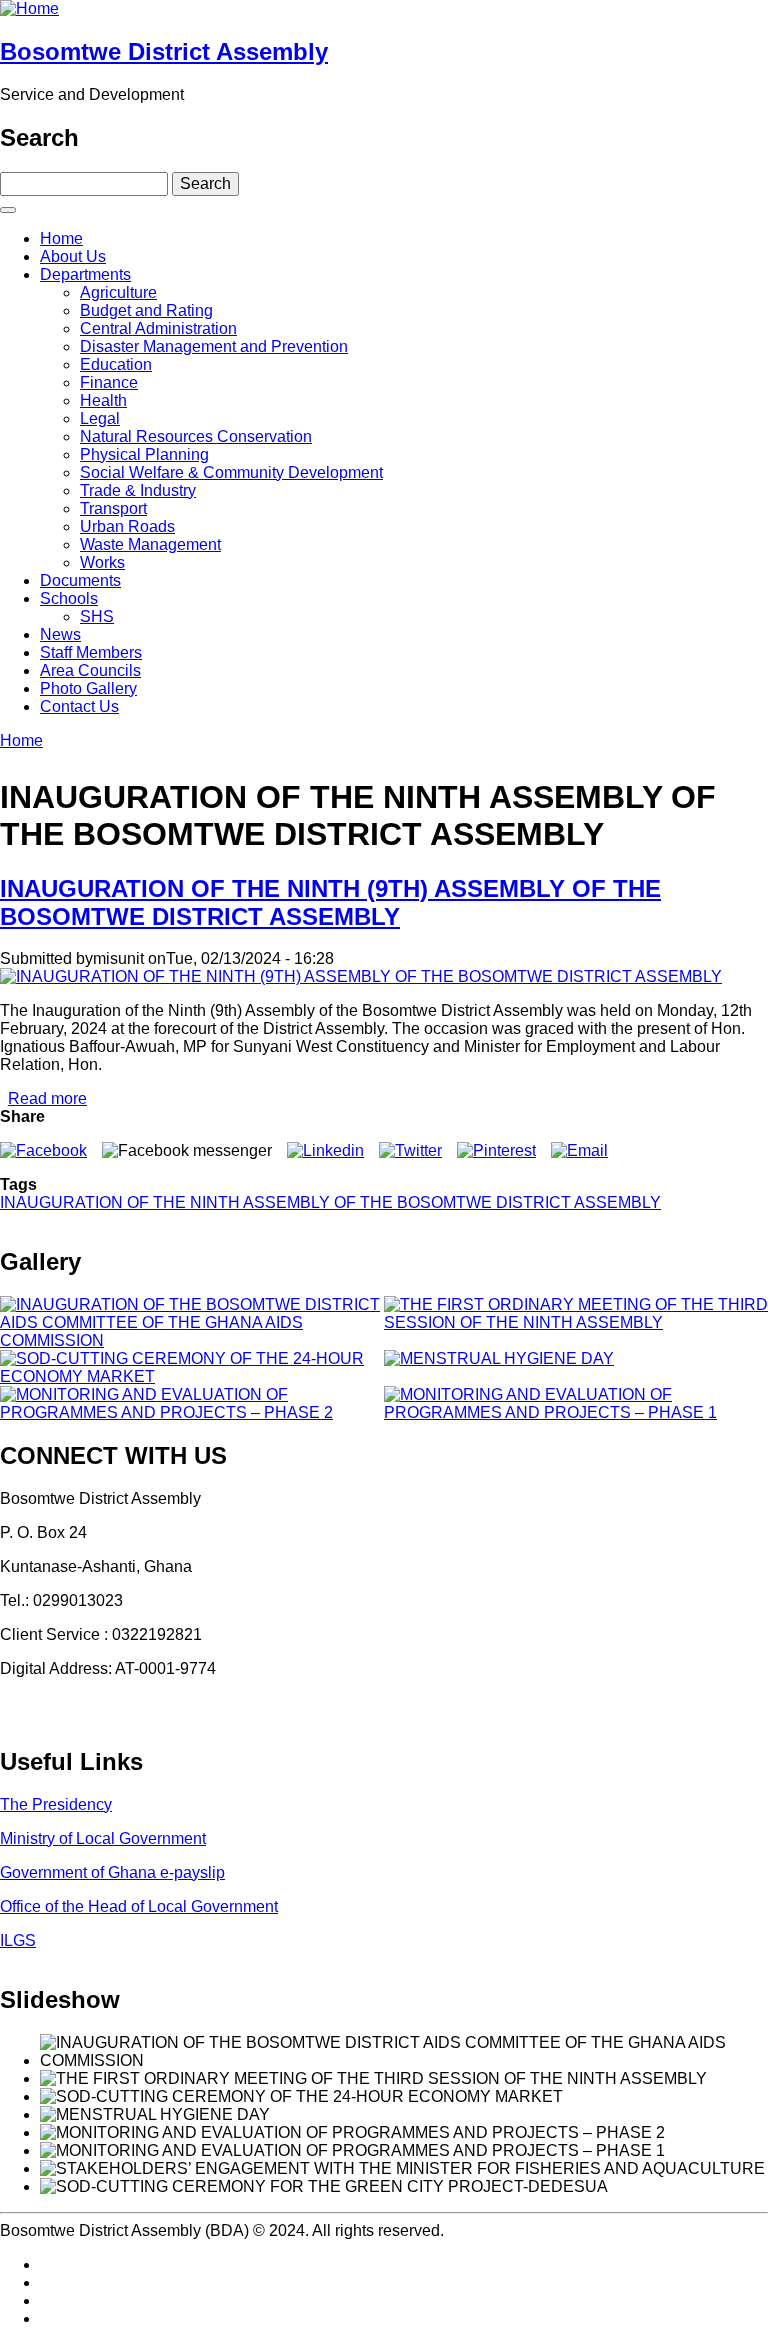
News (60, 634)
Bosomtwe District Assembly (164, 51)
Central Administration (158, 328)
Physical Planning (144, 454)
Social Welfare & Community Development (231, 472)
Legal (100, 418)
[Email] (579, 1150)
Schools (69, 598)
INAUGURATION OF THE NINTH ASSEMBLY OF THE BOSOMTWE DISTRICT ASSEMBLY (330, 1202)
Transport (113, 508)
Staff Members (91, 652)
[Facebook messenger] (187, 1150)
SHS (97, 616)
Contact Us (79, 706)
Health (103, 400)
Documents (80, 580)
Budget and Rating (146, 310)
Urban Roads (127, 526)
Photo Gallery (88, 688)
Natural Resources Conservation (196, 436)
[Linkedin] (325, 1150)
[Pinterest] (496, 1150)
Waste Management (150, 544)
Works (102, 562)
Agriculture (118, 292)
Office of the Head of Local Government (139, 1906)
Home (61, 238)
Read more (47, 1098)
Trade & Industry (138, 490)
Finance (109, 382)
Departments (85, 274)
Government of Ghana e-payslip (112, 1872)
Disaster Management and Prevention (214, 346)
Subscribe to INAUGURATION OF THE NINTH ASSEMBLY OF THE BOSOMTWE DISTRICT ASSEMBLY (8, 1220)
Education (116, 364)
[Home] (29, 8)
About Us (73, 256)
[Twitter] (410, 1150)
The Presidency (56, 1804)
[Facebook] (43, 1150)
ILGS (18, 1940)
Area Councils (90, 670)
